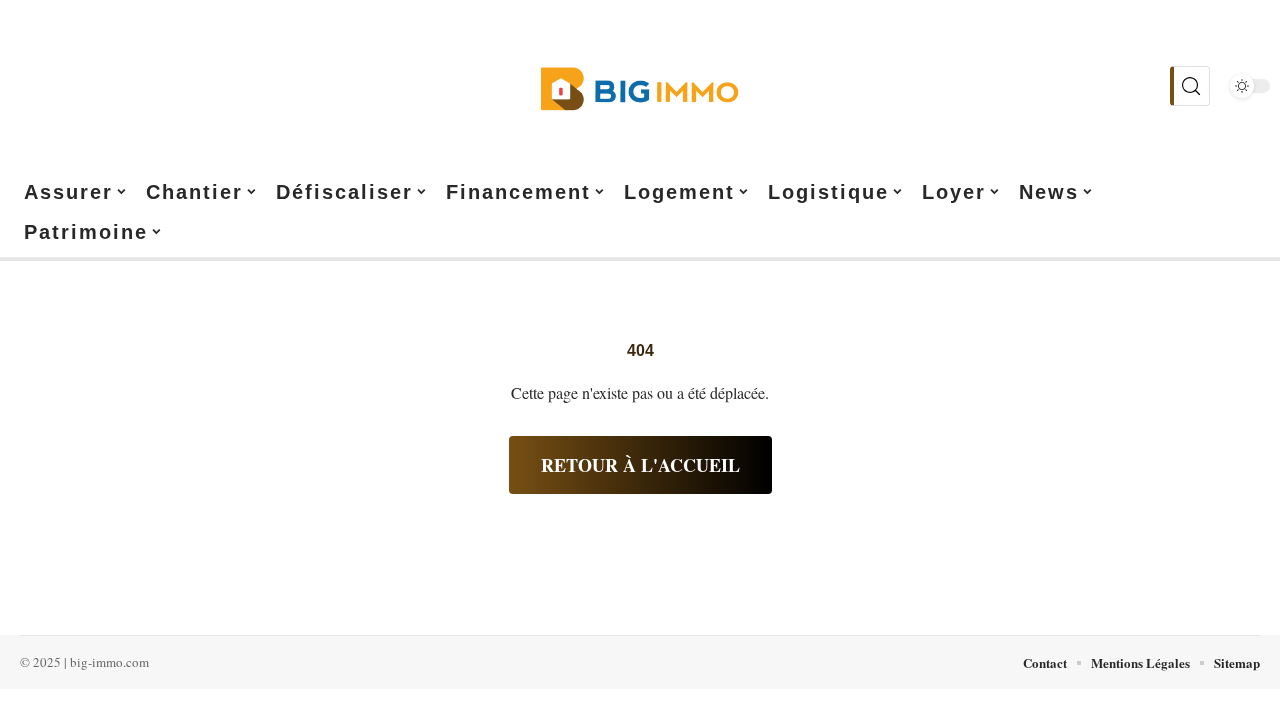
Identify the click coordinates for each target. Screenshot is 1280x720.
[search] (1190, 86)
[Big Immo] (640, 86)
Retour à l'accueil (640, 465)
